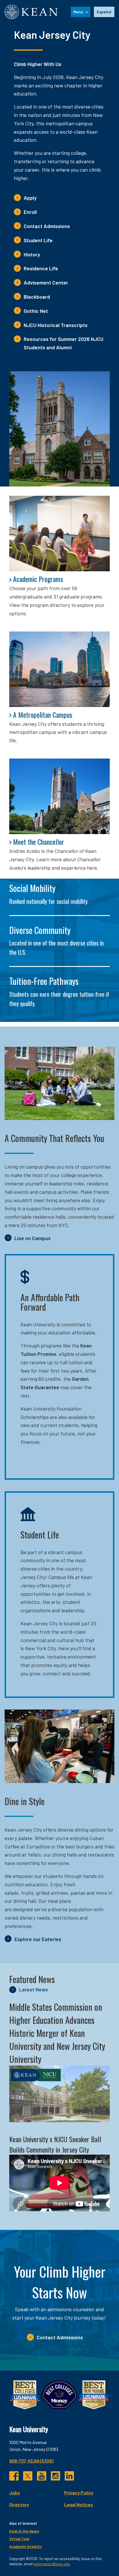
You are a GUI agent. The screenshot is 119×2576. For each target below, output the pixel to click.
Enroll (30, 212)
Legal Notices (79, 2504)
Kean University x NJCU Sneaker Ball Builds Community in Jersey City (55, 2144)
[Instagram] (55, 2476)
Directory (19, 2504)
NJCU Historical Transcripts (56, 325)
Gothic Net (36, 311)
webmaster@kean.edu (52, 2564)
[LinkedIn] (69, 2476)
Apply (30, 198)
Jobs (15, 2493)
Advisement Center (46, 282)
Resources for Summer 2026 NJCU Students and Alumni (64, 343)
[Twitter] (28, 2476)
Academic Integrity (25, 2546)
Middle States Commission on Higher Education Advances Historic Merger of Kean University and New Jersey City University (57, 2033)
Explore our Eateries (38, 1939)
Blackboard (37, 297)
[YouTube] (42, 2476)
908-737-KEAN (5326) (31, 2461)
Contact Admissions (47, 226)
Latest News (34, 1989)
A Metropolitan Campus (43, 715)
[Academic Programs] (59, 534)
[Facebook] (14, 2476)
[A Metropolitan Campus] (59, 669)
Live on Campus (32, 1238)
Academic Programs (38, 579)
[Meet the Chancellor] (59, 796)
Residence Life (41, 268)
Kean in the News (24, 2531)
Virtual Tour (19, 2539)
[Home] (31, 12)
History (32, 254)
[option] (104, 12)
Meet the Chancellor (39, 842)
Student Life (38, 240)
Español (104, 12)
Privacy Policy (79, 2493)
